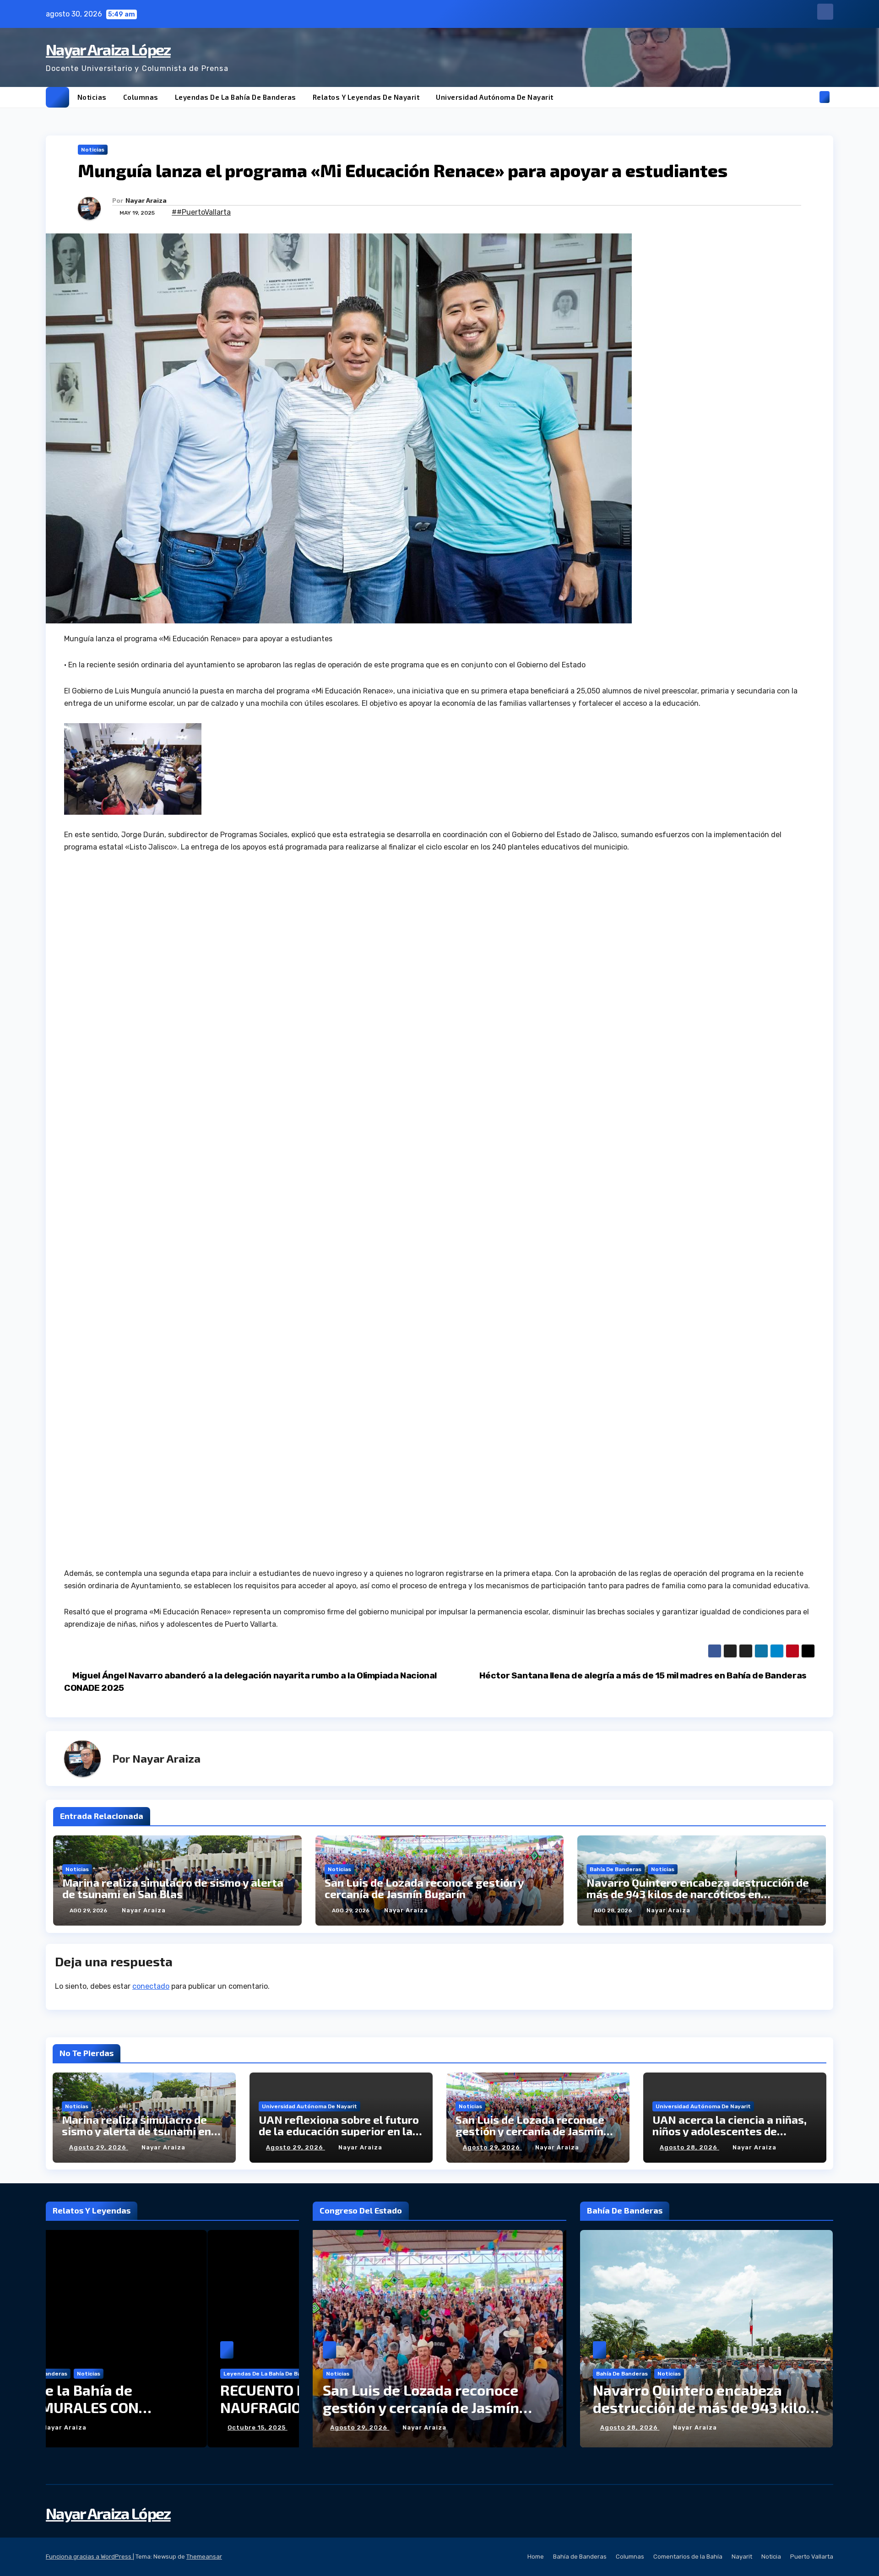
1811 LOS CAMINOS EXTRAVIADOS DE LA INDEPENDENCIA (232, 2398)
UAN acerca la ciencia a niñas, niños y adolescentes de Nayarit (730, 2131)
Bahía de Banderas (616, 1869)
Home (536, 2557)
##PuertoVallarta (201, 212)
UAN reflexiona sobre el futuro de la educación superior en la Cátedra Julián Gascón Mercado (340, 2131)
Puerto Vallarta (812, 2557)
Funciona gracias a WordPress (89, 2557)
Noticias (92, 97)
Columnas (141, 97)
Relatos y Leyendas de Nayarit (366, 97)
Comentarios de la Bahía (688, 2557)
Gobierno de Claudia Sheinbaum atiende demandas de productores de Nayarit (702, 2407)
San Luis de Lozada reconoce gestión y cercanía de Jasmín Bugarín (424, 1888)
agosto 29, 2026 (99, 2147)
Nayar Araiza (146, 200)
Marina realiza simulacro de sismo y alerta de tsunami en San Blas (173, 1888)
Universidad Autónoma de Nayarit (495, 97)
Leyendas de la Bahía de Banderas (236, 97)
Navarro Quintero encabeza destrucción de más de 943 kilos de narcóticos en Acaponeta (698, 1894)
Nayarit (742, 2557)
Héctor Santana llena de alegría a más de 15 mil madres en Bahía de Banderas (644, 1675)
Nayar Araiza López (108, 49)
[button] (809, 97)
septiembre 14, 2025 (164, 2427)
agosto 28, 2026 (689, 2147)
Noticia (771, 2557)
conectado (151, 1986)
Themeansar (204, 2557)
